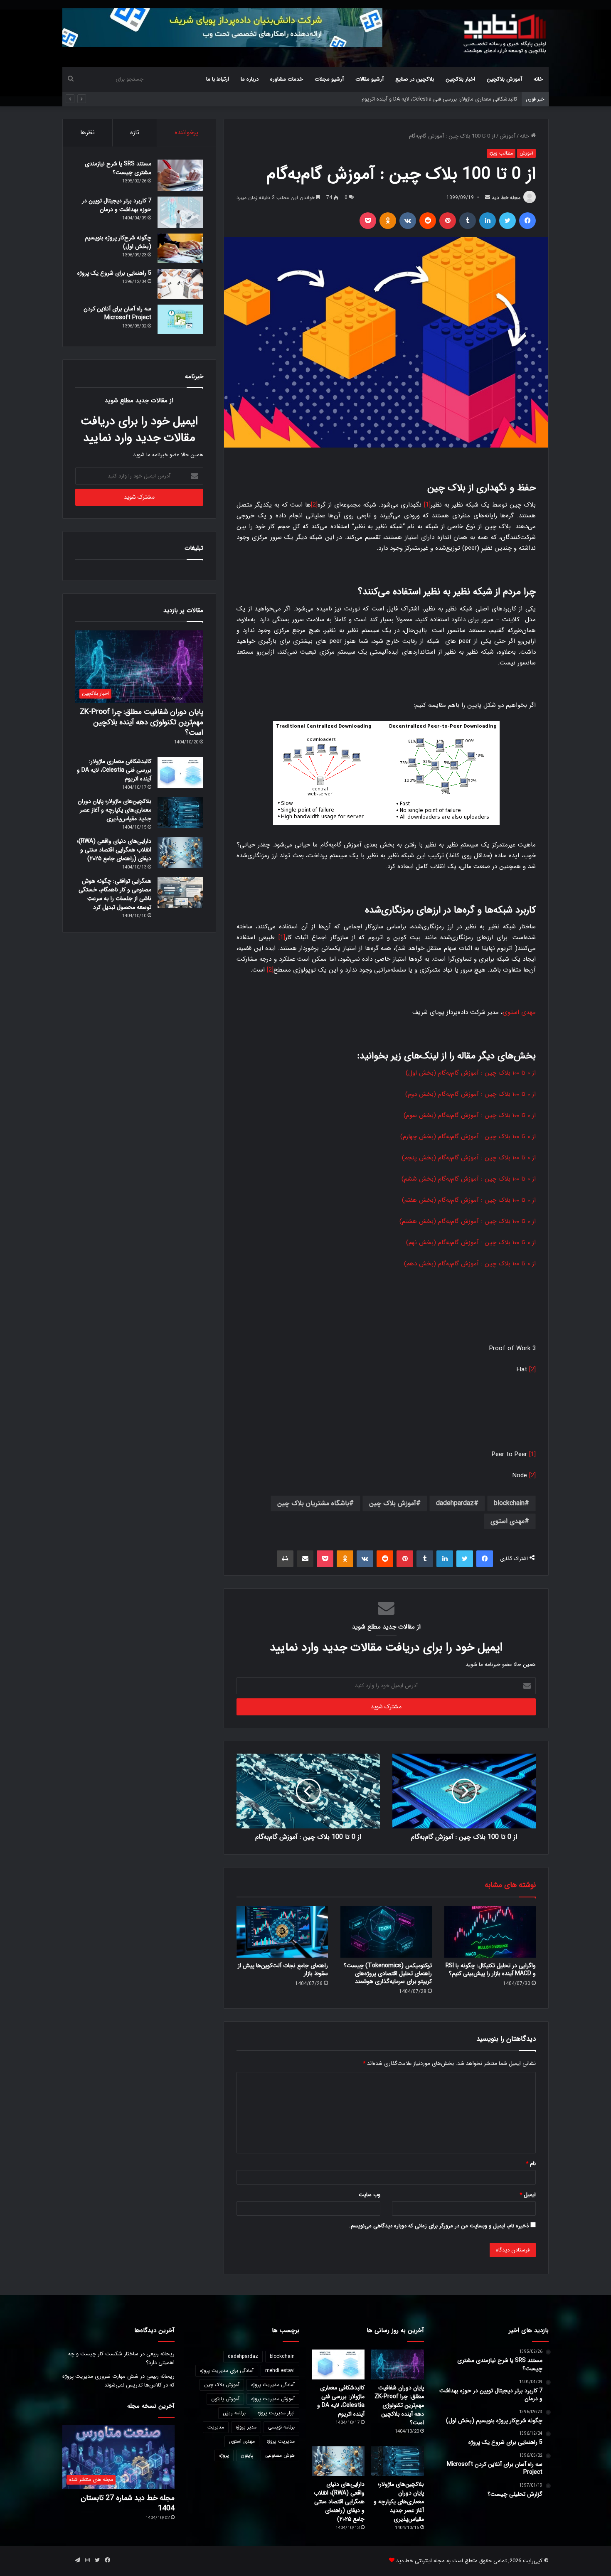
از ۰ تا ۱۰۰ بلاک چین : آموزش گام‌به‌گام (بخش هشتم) (468, 1221)
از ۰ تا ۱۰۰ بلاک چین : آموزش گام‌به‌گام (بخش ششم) (469, 1179)
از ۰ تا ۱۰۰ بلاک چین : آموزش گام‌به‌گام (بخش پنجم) (469, 1158)
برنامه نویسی (281, 2427)
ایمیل (528, 2195)
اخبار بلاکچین (460, 79)
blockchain (509, 1503)
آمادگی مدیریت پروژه (273, 2385)
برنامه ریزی (234, 2413)
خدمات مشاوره (287, 79)
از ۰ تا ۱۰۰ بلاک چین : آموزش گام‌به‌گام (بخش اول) (471, 1073)
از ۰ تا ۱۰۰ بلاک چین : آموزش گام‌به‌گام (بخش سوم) (470, 1115)
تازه (135, 133)
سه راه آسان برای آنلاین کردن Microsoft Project (117, 313)
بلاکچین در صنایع (415, 79)
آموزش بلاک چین (393, 1503)
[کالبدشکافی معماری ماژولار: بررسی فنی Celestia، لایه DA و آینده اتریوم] (180, 773)
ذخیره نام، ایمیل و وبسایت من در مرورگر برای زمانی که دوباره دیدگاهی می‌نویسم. (439, 2226)
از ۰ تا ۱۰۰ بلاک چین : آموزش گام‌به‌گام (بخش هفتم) (469, 1200)
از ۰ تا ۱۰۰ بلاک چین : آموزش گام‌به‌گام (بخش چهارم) (468, 1137)
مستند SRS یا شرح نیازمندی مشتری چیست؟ (118, 168)
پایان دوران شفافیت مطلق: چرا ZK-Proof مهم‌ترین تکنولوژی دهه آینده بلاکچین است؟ (142, 722)
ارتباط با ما (218, 79)
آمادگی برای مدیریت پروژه (227, 2371)
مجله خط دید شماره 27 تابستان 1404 (128, 2503)
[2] (314, 505)
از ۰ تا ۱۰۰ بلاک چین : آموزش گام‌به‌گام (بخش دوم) (471, 1094)
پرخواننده (186, 133)
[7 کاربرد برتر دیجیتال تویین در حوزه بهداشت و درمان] (180, 212)
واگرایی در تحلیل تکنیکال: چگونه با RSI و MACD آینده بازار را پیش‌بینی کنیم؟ (491, 1970)
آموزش (508, 136)
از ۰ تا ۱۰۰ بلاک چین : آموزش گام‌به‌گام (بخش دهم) (470, 1264)
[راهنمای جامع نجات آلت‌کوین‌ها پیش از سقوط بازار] (282, 1931)
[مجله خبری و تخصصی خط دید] (505, 33)
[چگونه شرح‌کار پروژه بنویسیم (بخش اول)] (180, 248)
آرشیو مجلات (329, 79)
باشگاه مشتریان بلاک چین (313, 1503)
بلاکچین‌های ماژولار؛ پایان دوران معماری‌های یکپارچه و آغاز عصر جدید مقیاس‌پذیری (425, 99)
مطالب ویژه (501, 153)
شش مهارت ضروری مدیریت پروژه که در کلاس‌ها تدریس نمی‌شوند (118, 2381)
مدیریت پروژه (281, 2441)
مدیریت (216, 2427)
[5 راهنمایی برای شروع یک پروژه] (180, 284)
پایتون (247, 2455)
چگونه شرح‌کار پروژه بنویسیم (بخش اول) (118, 242)
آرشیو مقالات (370, 79)
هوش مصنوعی (280, 2455)
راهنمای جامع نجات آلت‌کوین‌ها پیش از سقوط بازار (283, 1970)
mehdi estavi (280, 2371)
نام (531, 2164)
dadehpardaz (455, 1503)
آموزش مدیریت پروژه (273, 2399)
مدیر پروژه (246, 2427)
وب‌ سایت (370, 2195)
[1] (427, 505)
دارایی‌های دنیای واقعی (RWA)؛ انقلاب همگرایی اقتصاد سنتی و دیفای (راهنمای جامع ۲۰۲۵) (114, 850)
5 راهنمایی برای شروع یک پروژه (114, 273)
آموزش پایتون (225, 2399)
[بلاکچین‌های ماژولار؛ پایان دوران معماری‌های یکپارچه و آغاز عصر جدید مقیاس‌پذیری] (180, 813)
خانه (538, 79)
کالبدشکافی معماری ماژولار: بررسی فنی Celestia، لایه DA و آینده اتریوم (114, 770)
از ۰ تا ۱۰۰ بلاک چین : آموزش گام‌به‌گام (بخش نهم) (471, 1242)
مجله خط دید (506, 198)
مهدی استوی (519, 1012)
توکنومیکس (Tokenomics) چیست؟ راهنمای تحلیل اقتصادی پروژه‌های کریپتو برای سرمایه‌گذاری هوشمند (388, 1973)
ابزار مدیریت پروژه (276, 2413)
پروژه (224, 2455)
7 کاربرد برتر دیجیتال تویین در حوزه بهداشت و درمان (117, 205)
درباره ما (250, 79)
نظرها (87, 133)
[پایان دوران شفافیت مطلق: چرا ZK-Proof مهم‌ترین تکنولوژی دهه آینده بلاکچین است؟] (398, 2364)
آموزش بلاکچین (504, 79)
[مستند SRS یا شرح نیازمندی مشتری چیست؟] (180, 175)
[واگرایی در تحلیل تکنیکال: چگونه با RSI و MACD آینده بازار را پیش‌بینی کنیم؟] (490, 1931)
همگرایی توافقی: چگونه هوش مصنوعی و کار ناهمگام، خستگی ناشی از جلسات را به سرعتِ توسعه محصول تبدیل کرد (115, 894)
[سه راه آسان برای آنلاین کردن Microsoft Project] (180, 320)
